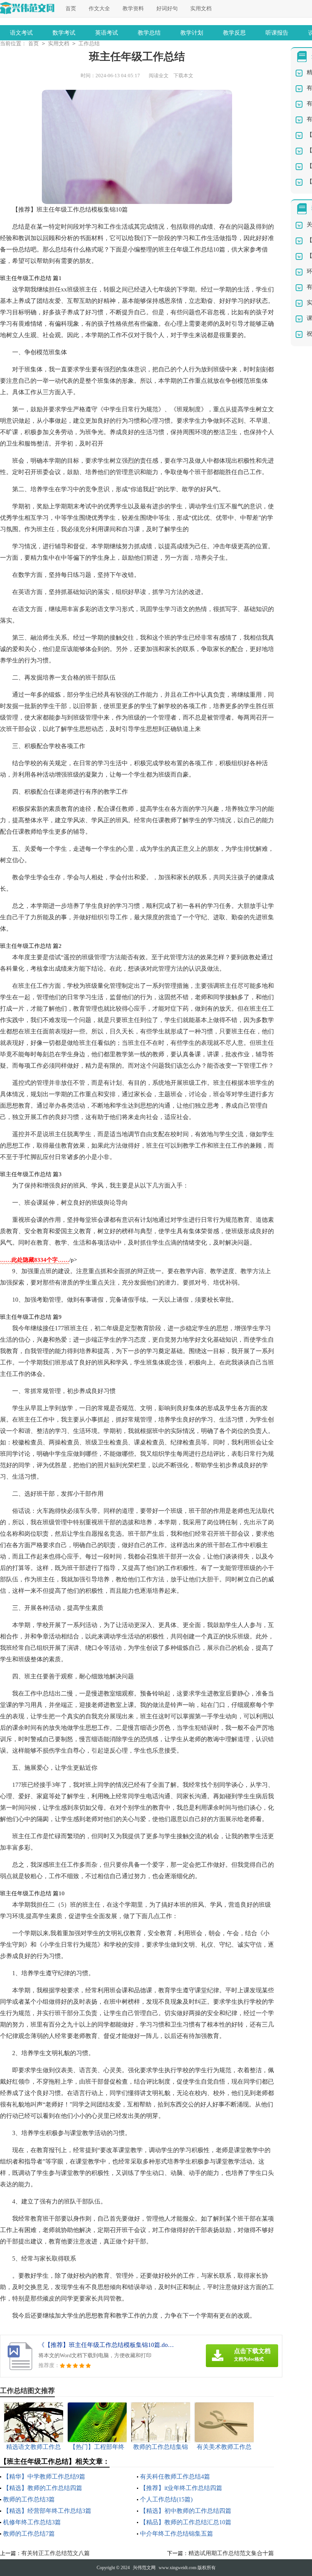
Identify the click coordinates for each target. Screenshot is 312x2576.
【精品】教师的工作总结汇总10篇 (186, 2522)
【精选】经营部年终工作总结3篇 (47, 2511)
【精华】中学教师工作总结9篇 (44, 2476)
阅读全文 (159, 76)
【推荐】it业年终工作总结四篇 (181, 2488)
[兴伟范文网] (27, 8)
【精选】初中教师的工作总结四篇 (186, 2511)
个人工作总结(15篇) (166, 2499)
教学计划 (192, 33)
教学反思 (234, 33)
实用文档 (201, 9)
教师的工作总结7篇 (29, 2534)
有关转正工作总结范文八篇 (56, 2553)
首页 (71, 9)
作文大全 (99, 9)
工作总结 (89, 44)
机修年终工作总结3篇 (32, 2522)
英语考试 (107, 33)
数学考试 (64, 33)
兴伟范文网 (144, 2568)
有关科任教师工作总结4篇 (175, 2476)
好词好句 (167, 9)
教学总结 (149, 33)
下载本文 (183, 76)
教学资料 (133, 9)
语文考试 (21, 33)
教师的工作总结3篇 (29, 2499)
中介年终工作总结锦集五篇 (177, 2534)
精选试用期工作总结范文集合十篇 (231, 2553)
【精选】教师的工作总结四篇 (43, 2488)
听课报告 (277, 33)
